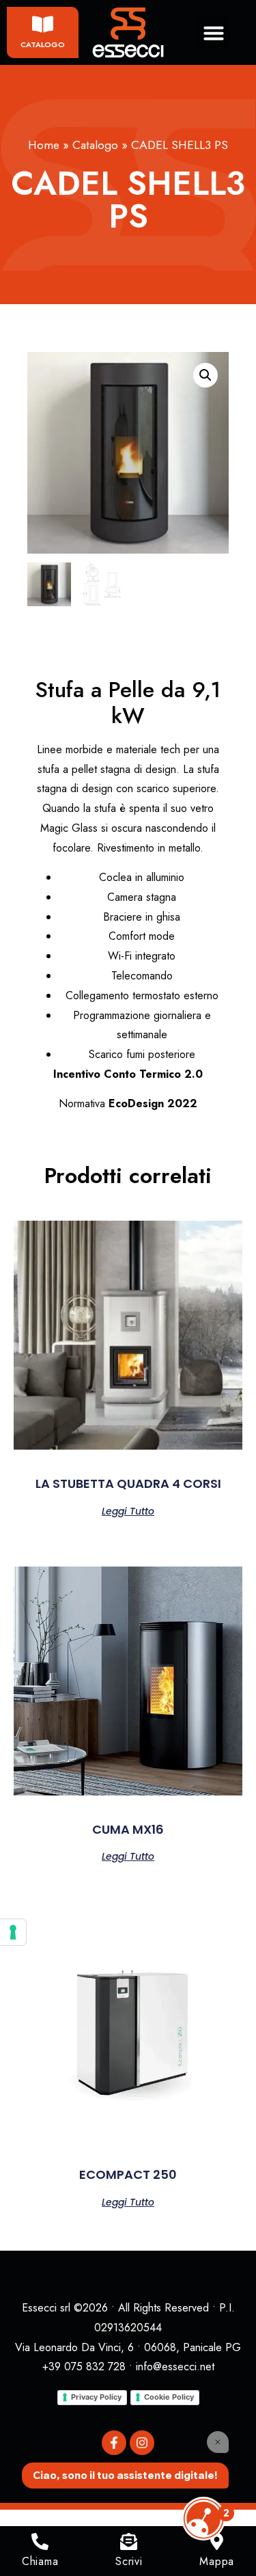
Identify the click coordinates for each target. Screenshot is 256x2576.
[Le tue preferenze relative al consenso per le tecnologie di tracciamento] (13, 1932)
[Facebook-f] (114, 2443)
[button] (214, 33)
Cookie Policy (169, 2397)
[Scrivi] (129, 2541)
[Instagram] (142, 2443)
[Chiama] (40, 2541)
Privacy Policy (96, 2397)
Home (44, 145)
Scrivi (129, 2561)
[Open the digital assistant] (203, 2519)
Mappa (217, 2561)
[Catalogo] (43, 24)
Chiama (40, 2561)
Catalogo (43, 44)
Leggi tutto (128, 1510)
